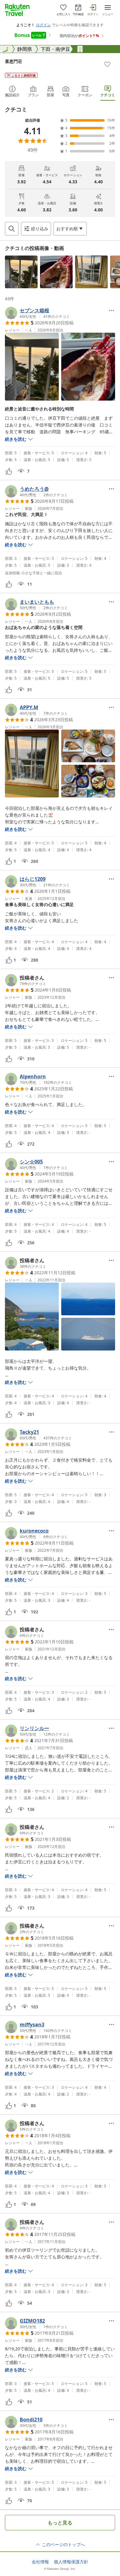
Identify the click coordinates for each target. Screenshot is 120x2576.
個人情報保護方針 (71, 2562)
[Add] (107, 64)
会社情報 (40, 2562)
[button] (21, 272)
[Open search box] (12, 229)
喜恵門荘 (14, 61)
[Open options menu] (111, 310)
